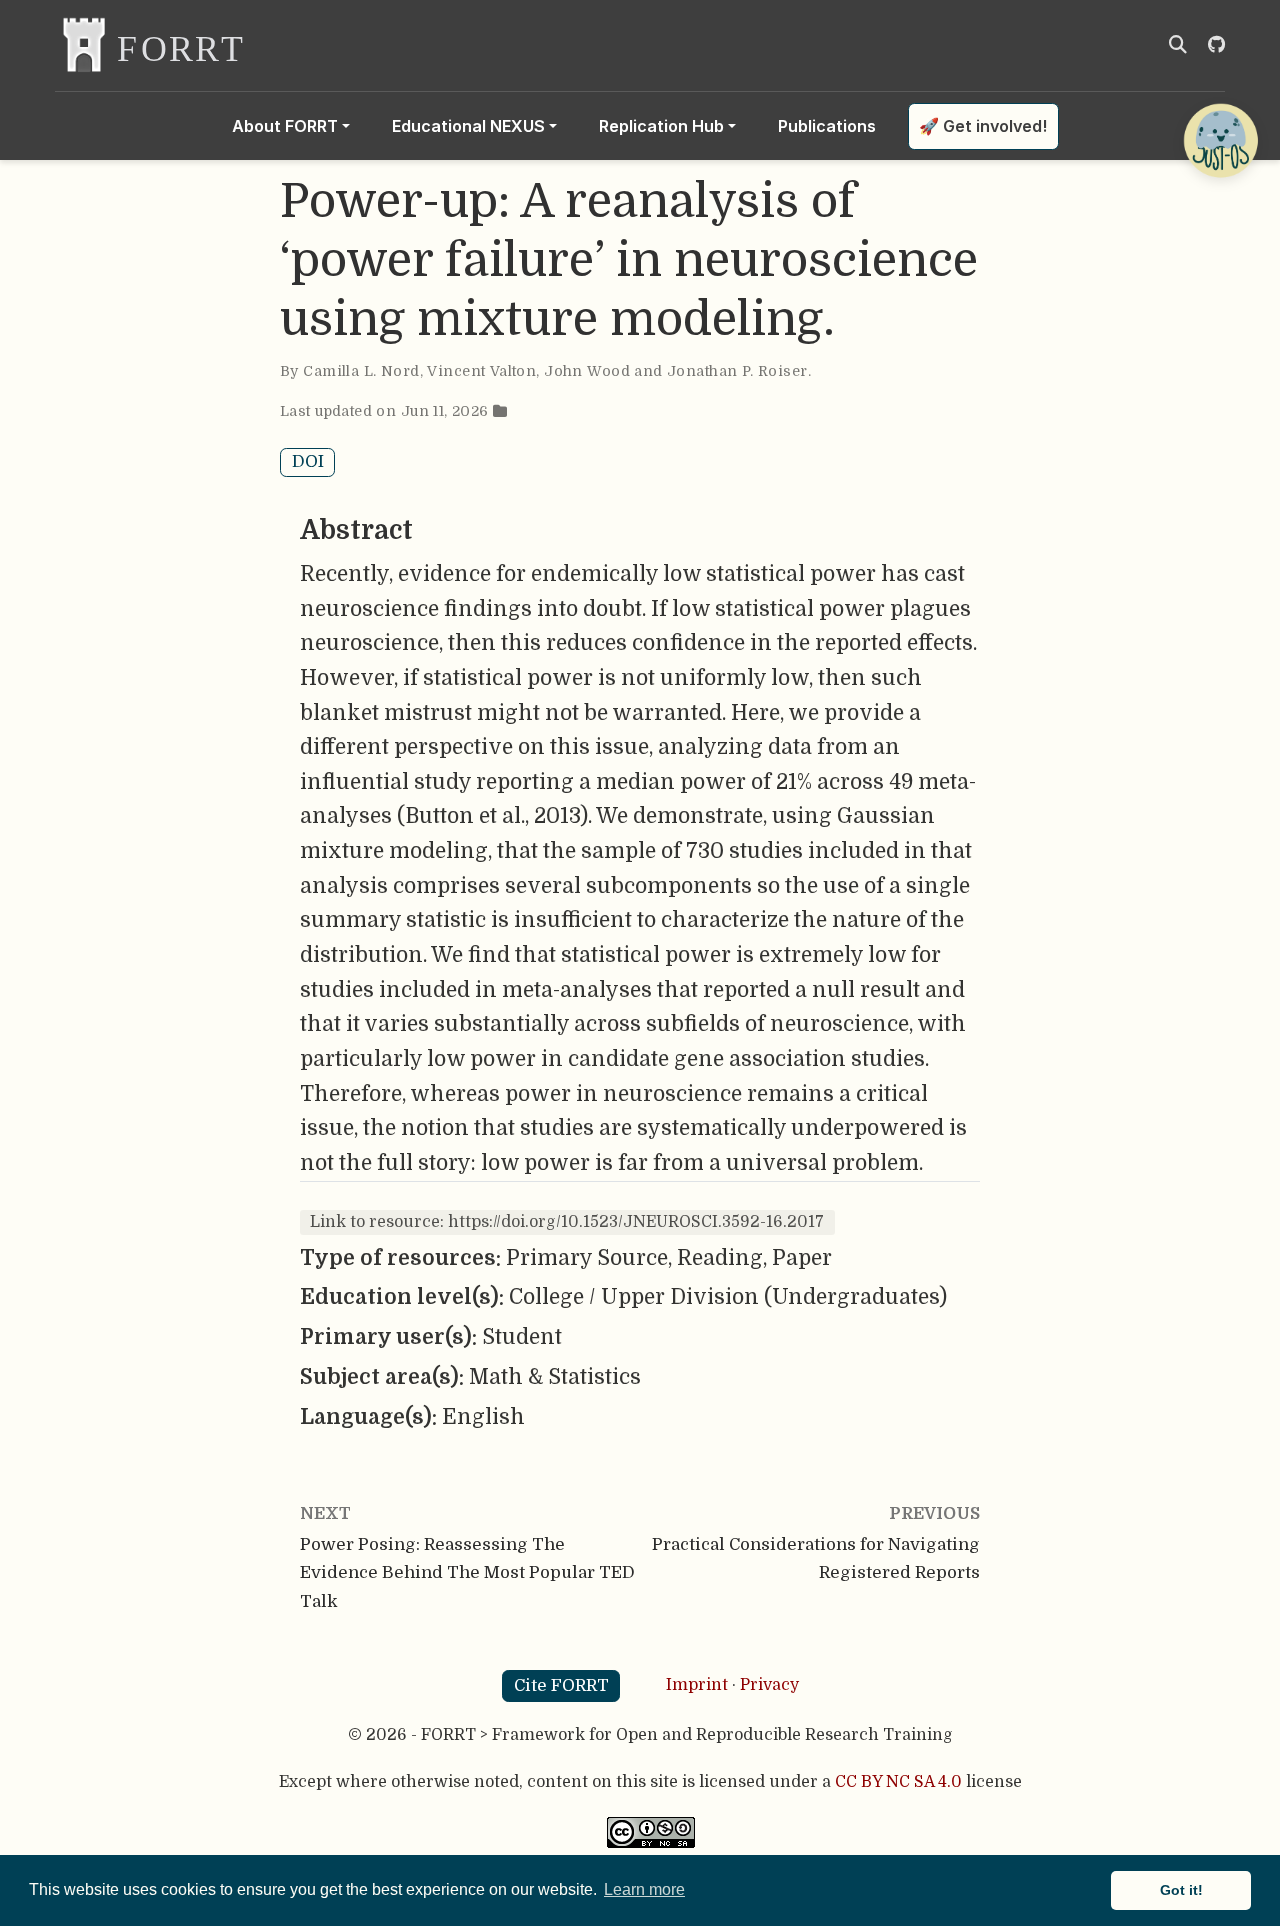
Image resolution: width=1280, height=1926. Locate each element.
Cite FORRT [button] (561, 1685)
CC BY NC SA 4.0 (898, 1782)
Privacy (769, 1685)
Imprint (697, 1685)
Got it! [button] (1181, 1890)
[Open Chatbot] (1220, 140)
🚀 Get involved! (983, 126)
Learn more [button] (644, 1889)
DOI (308, 461)
